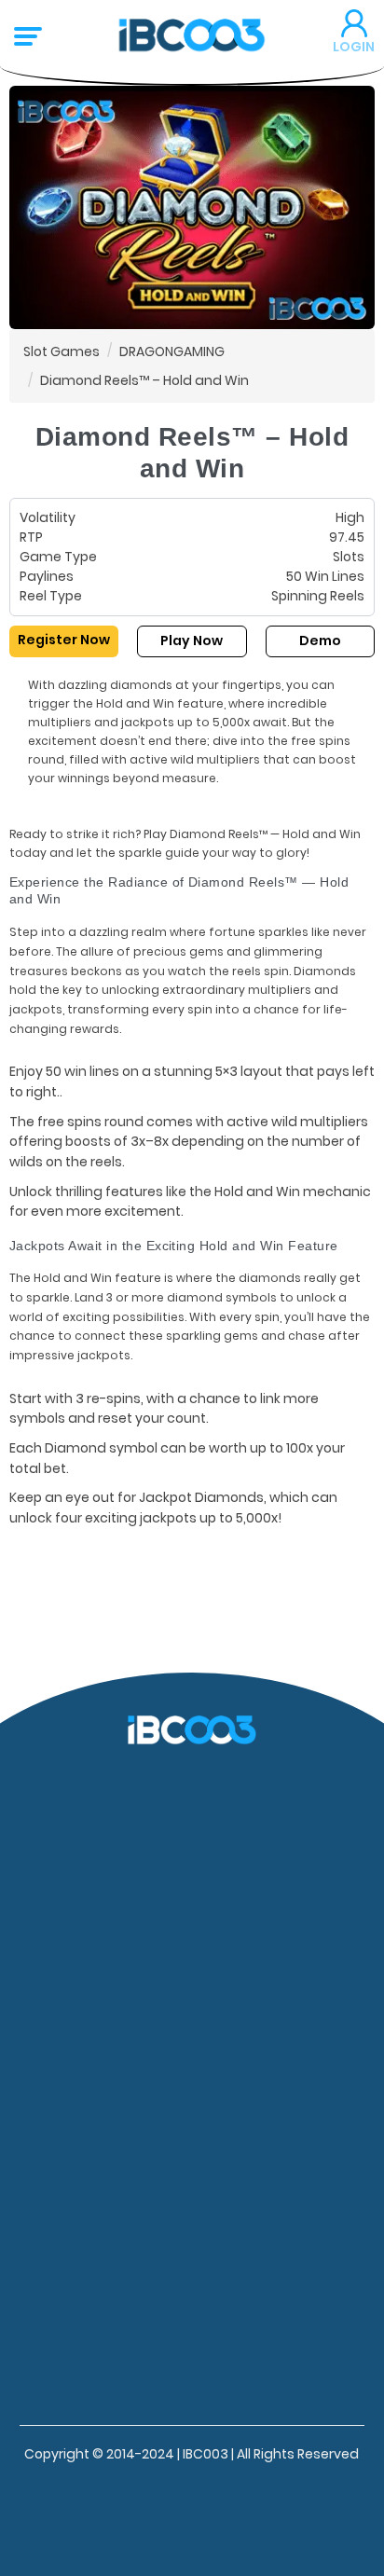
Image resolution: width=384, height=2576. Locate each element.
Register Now (64, 640)
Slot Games (62, 351)
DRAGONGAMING (172, 351)
